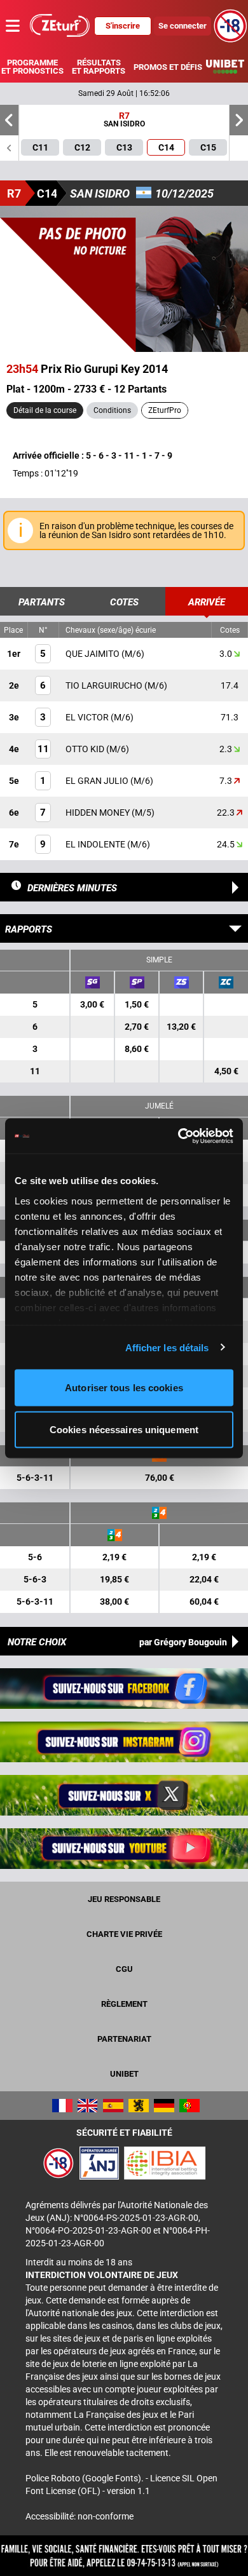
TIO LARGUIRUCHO (105, 685)
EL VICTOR (88, 717)
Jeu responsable (124, 1899)
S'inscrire (123, 26)
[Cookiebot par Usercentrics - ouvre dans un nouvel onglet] (178, 1136)
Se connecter (183, 26)
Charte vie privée (124, 1934)
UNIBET (124, 2074)
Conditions (112, 410)
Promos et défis (168, 67)
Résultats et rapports (99, 67)
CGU (124, 1969)
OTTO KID (86, 749)
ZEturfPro (165, 410)
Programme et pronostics (32, 67)
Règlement (124, 2004)
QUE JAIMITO (93, 654)
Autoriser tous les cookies (124, 1388)
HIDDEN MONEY (99, 813)
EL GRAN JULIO (98, 781)
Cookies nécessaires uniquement (124, 1429)
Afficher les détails (167, 1347)
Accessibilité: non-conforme (79, 2516)
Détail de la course (45, 410)
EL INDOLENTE (96, 844)
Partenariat (124, 2039)
